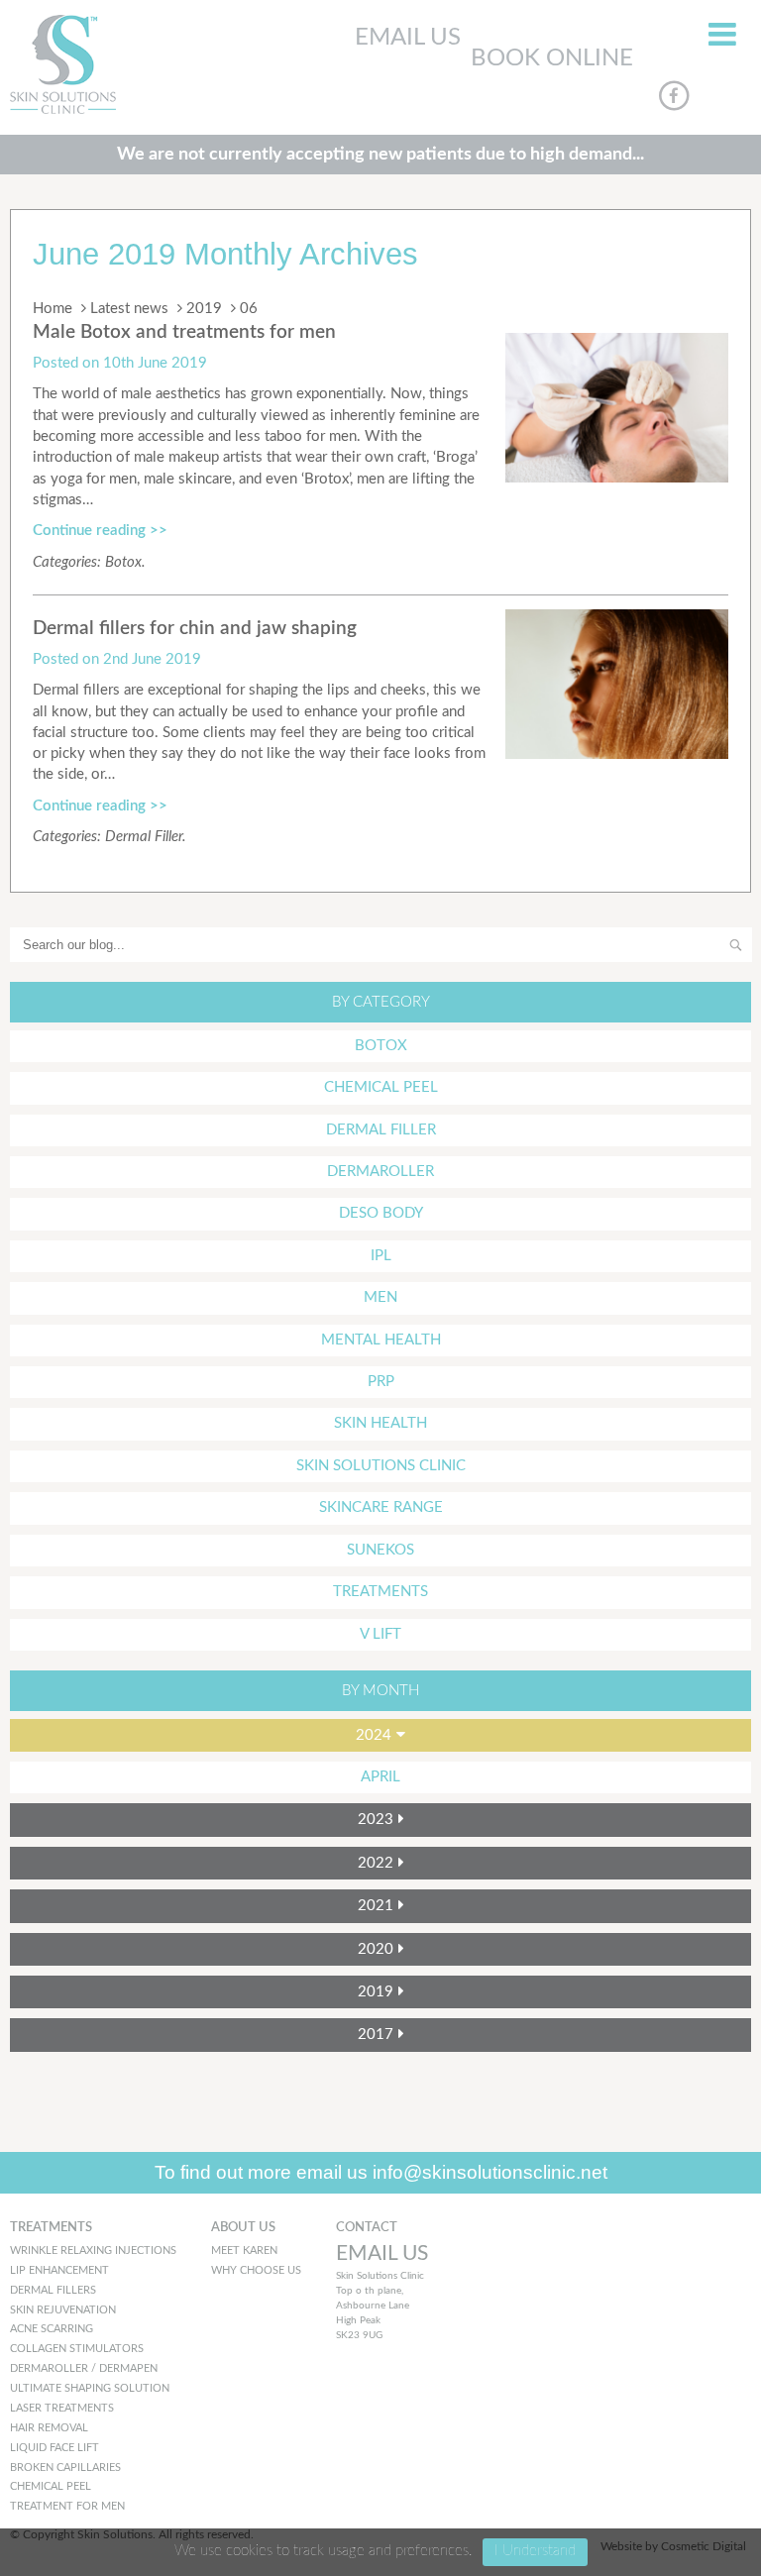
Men (380, 1297)
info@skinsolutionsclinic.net (490, 2172)
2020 (376, 1949)
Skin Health (380, 1423)
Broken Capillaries (65, 2468)
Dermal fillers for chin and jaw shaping (195, 629)
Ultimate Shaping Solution (90, 2388)
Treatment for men (67, 2506)
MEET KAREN (244, 2251)
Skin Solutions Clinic (381, 1466)
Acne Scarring (52, 2329)
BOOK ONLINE (552, 58)
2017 (376, 2035)
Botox (123, 562)
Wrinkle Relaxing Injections (93, 2251)
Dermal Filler (144, 837)
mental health (381, 1340)
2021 (376, 1906)
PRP (381, 1382)
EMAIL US (408, 38)
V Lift (380, 1634)
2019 (204, 309)
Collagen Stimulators (77, 2349)
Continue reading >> (100, 531)
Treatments (380, 1592)
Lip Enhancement (59, 2270)
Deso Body (381, 1213)
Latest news (129, 309)
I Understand (535, 2551)
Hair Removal (49, 2428)
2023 (376, 1820)
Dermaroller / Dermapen (84, 2368)
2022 (376, 1863)
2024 (374, 1735)
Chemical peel (51, 2486)
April (380, 1777)
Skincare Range (381, 1507)
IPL (381, 1256)
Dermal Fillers (53, 2290)
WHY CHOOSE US (256, 2270)
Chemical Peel (381, 1087)
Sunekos (380, 1550)
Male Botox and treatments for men (184, 332)
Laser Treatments (62, 2408)
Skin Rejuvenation (63, 2310)
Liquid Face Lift (54, 2448)
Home (53, 309)
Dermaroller (380, 1172)
